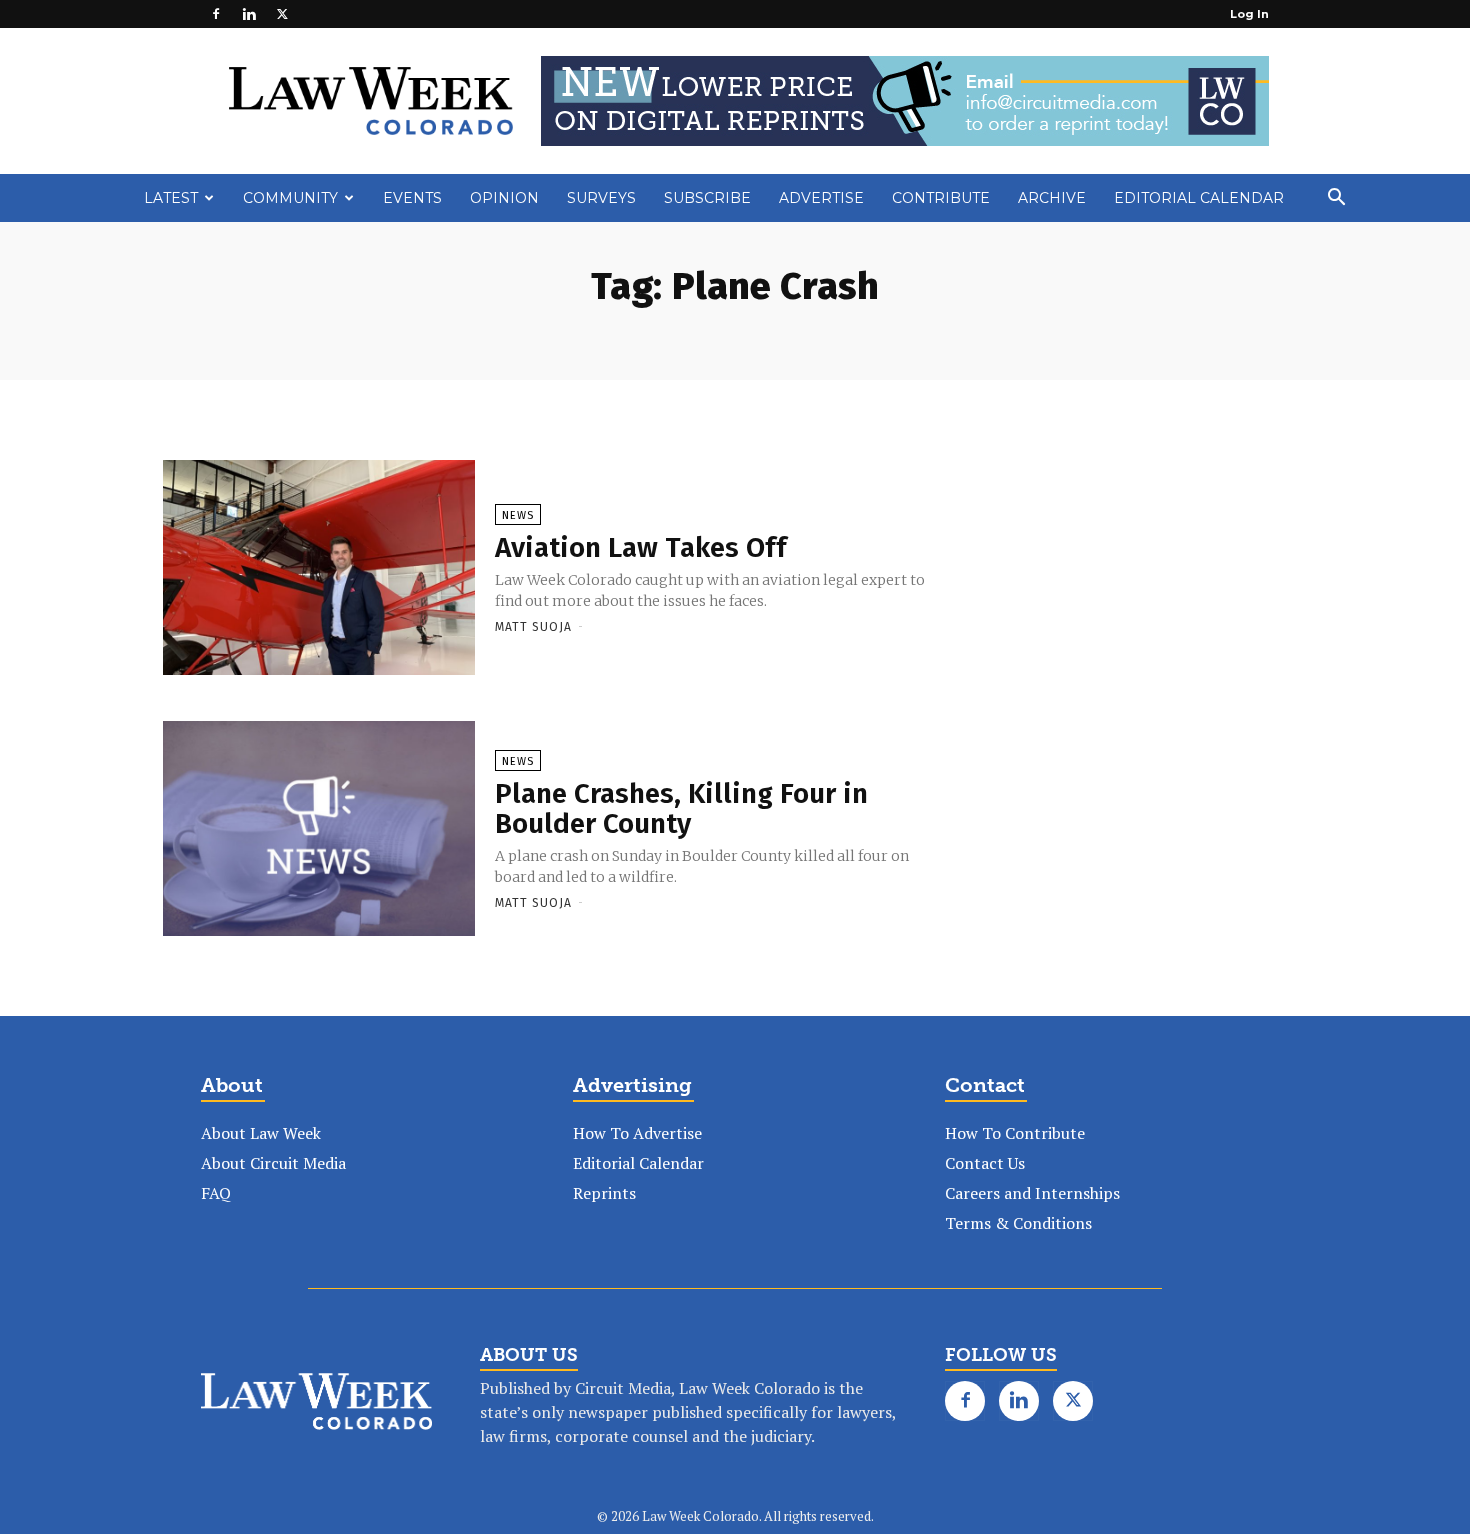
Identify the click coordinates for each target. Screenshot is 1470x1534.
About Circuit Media (273, 1163)
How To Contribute (1015, 1133)
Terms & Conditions (1018, 1223)
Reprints (604, 1193)
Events (412, 198)
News (518, 515)
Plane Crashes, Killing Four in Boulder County (681, 809)
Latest (171, 198)
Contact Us (985, 1163)
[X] (282, 14)
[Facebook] (216, 14)
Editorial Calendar (1199, 198)
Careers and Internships (1032, 1193)
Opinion (504, 198)
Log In (1249, 14)
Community (290, 198)
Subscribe (707, 198)
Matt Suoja (533, 627)
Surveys (601, 198)
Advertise (821, 198)
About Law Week (261, 1133)
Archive (1052, 198)
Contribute (941, 198)
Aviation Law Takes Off (641, 547)
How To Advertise (637, 1133)
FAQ (216, 1193)
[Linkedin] (249, 14)
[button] (1336, 199)
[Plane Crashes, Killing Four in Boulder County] (319, 830)
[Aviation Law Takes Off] (319, 569)
